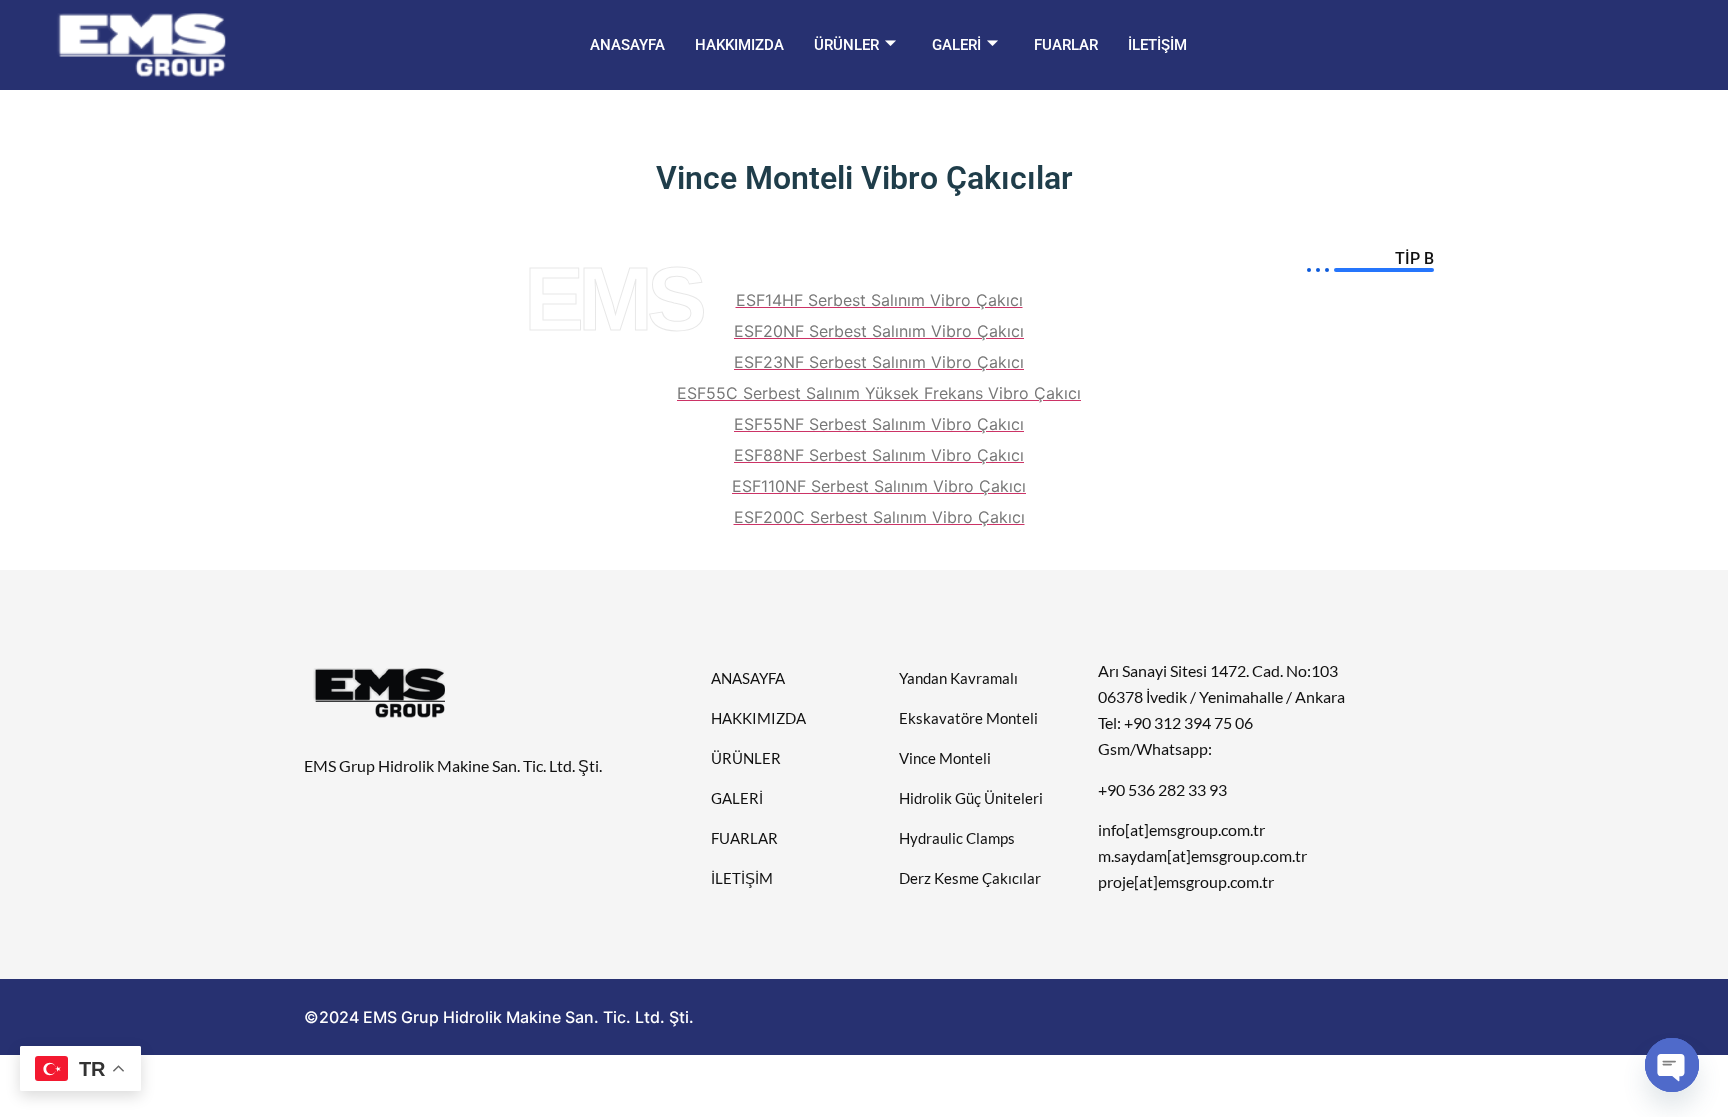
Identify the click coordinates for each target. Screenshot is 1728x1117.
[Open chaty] (1672, 1065)
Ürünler (846, 45)
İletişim (1157, 45)
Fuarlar (1066, 45)
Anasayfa (627, 45)
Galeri (956, 45)
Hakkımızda (739, 45)
